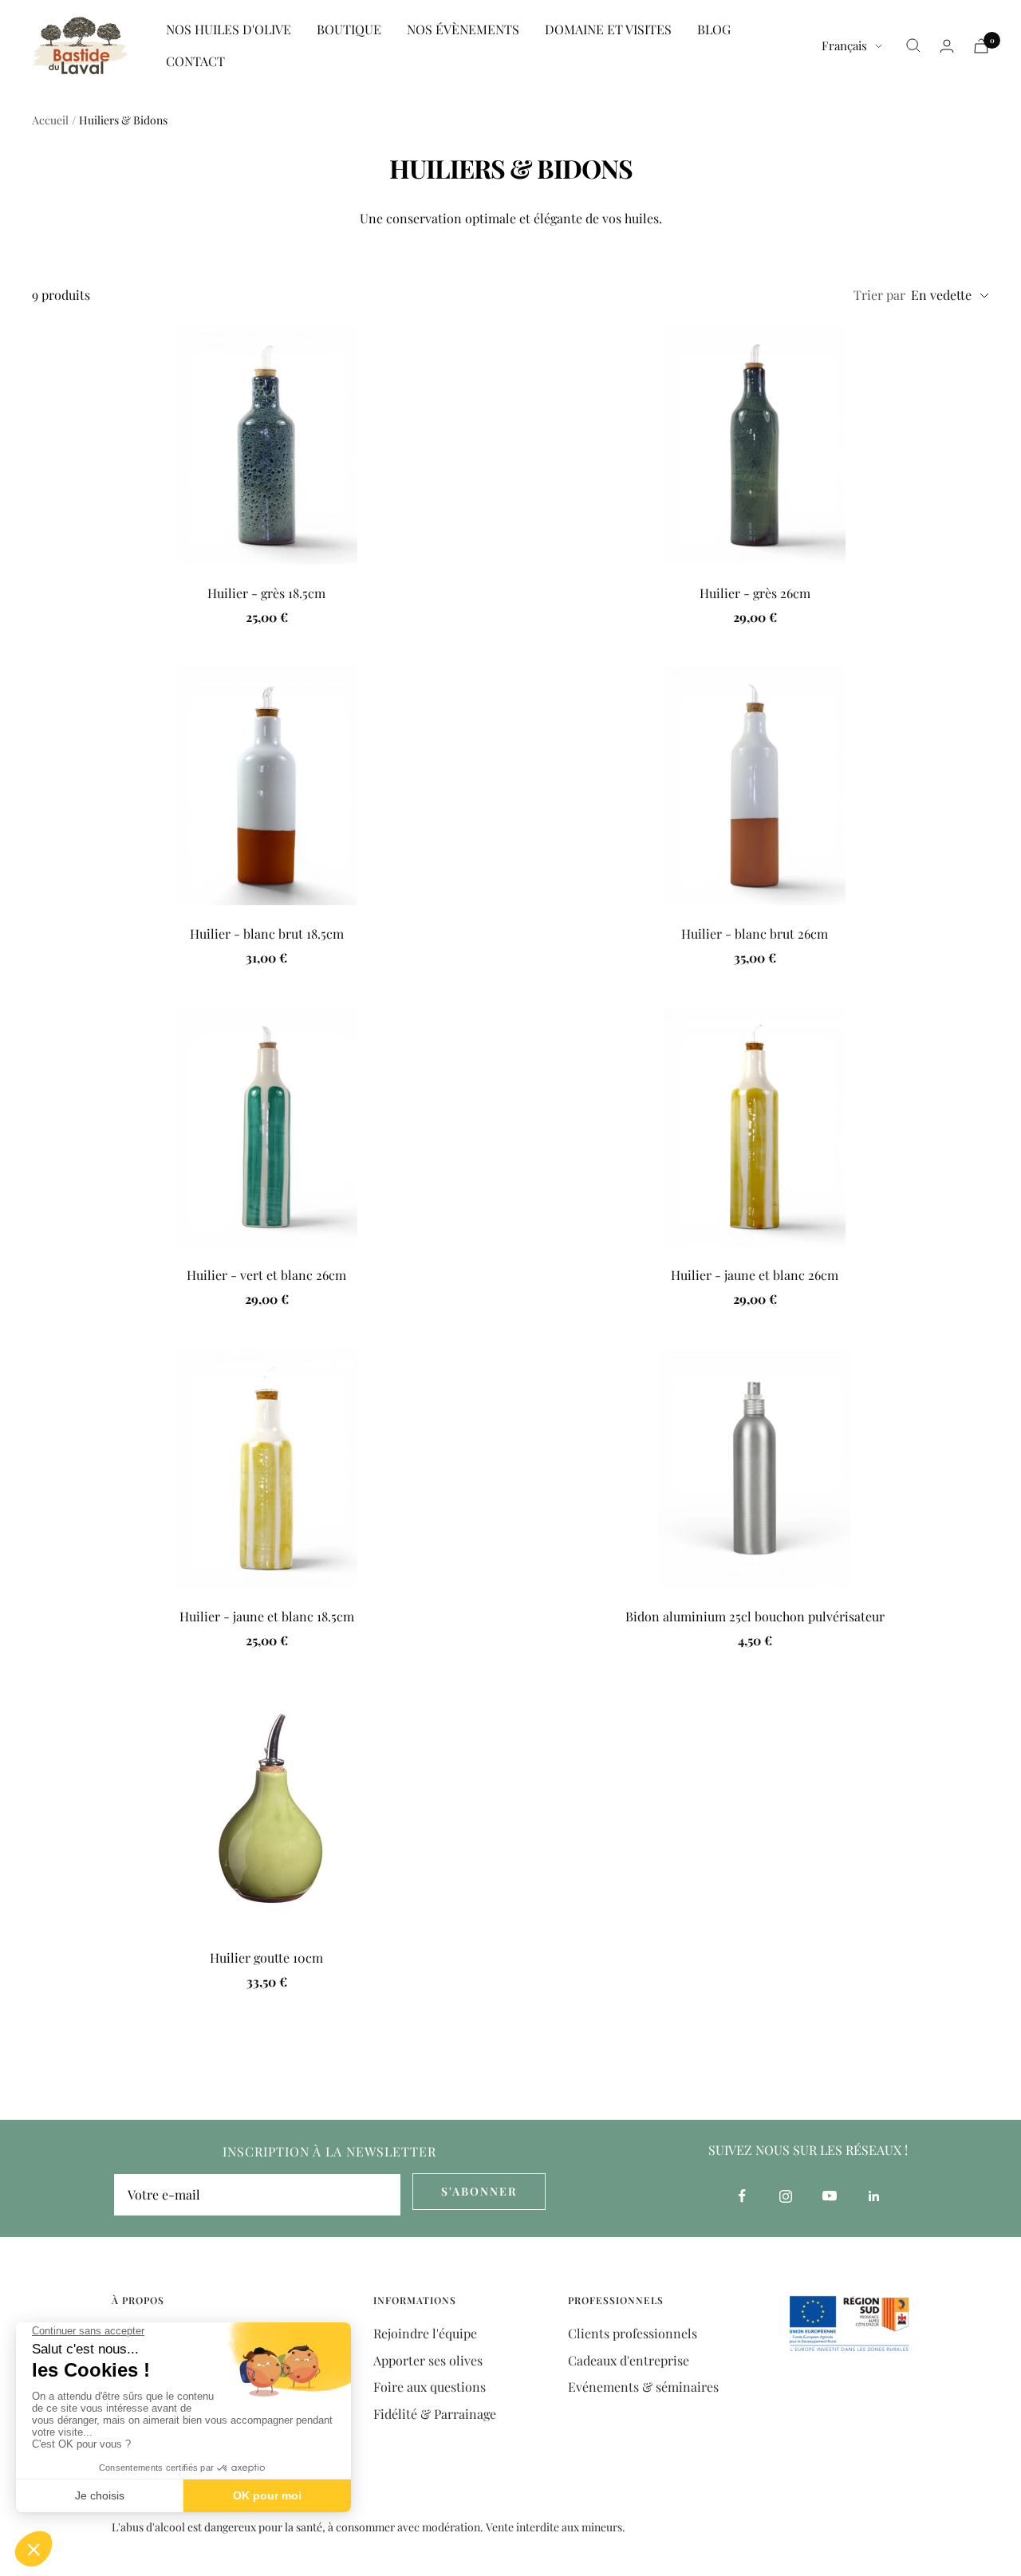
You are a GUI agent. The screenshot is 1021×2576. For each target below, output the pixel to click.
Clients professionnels (633, 2333)
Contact (195, 61)
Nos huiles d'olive (229, 29)
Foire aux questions (430, 2387)
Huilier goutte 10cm (266, 1958)
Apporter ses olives (428, 2360)
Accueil (50, 120)
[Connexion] (947, 46)
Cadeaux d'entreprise (629, 2360)
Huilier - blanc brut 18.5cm (267, 934)
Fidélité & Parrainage (435, 2414)
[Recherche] (913, 45)
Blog (714, 29)
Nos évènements (463, 29)
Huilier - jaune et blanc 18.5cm (267, 1616)
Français (844, 45)
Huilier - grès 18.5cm (266, 593)
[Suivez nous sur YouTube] (830, 2196)
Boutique (349, 29)
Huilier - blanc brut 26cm (755, 934)
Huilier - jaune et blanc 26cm (755, 1275)
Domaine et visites (608, 29)
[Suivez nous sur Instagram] (786, 2196)
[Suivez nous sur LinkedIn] (874, 2196)
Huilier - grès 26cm (755, 593)
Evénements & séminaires (643, 2387)
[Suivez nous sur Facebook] (742, 2196)
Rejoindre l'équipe (425, 2333)
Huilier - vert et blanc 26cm (266, 1275)
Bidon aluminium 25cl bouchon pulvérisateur (755, 1616)
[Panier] (981, 46)
